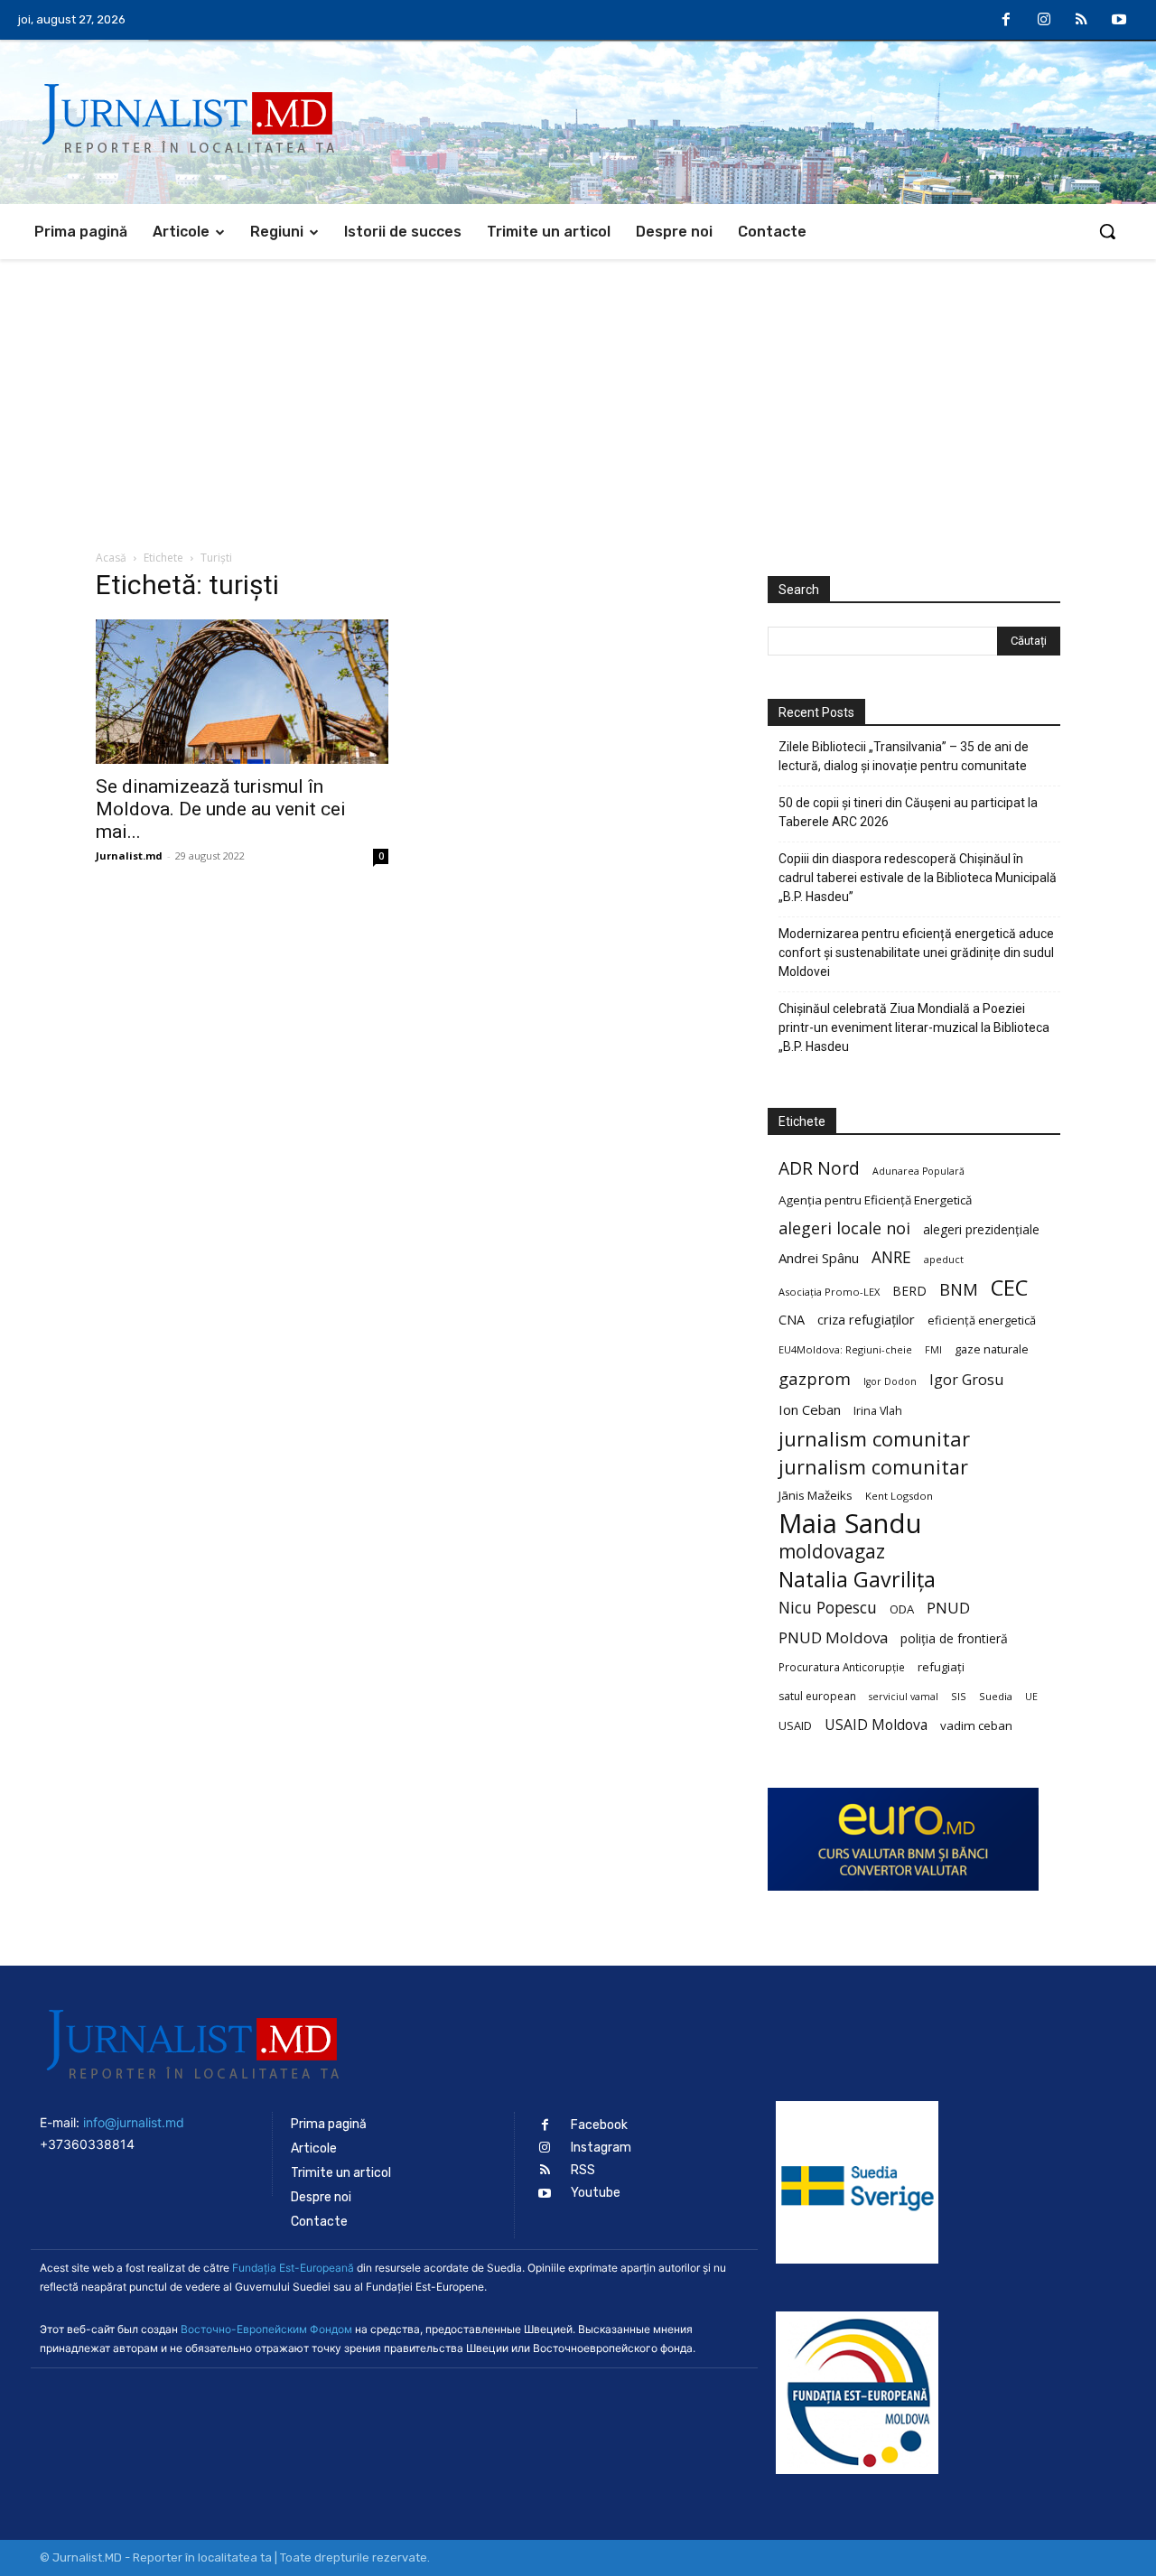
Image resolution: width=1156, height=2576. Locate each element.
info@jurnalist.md (134, 2122)
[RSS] (1082, 21)
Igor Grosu (966, 1380)
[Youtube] (1119, 21)
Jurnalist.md (129, 856)
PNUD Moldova (833, 1637)
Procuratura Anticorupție (842, 1667)
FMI (933, 1350)
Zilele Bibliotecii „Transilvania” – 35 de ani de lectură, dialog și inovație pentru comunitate (904, 756)
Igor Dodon (890, 1381)
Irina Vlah (878, 1411)
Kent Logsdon (899, 1496)
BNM (959, 1290)
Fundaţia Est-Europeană (293, 2268)
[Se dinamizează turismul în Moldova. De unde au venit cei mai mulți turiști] (242, 692)
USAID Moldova (876, 1725)
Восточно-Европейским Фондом (266, 2329)
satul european (817, 1696)
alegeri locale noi (844, 1228)
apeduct (944, 1259)
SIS (959, 1696)
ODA (902, 1609)
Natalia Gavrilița (857, 1580)
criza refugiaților (866, 1319)
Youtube (596, 2193)
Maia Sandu (850, 1524)
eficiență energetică (982, 1320)
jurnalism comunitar (874, 1439)
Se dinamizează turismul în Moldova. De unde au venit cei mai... (221, 809)
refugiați (941, 1667)
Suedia (996, 1696)
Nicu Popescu (828, 1608)
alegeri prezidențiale (981, 1229)
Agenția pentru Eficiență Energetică (875, 1200)
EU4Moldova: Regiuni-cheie (845, 1349)
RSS (583, 2170)
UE (1031, 1697)
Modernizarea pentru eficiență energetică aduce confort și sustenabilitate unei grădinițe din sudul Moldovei (916, 953)
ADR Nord (819, 1168)
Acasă (111, 558)
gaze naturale (992, 1349)
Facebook (599, 2125)
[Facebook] (1007, 21)
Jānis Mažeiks (816, 1495)
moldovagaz (832, 1552)
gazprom (815, 1378)
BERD (909, 1291)
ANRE (891, 1257)
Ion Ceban (810, 1409)
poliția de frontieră (954, 1638)
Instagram (601, 2148)
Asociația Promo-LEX (829, 1292)
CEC (1009, 1287)
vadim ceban (976, 1725)
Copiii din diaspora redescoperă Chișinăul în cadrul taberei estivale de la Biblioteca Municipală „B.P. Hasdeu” (918, 878)
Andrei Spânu (819, 1258)
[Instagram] (1044, 21)
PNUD (948, 1608)
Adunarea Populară (918, 1171)
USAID (795, 1725)
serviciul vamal (904, 1697)
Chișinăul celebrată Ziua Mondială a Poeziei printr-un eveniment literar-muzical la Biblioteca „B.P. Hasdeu (914, 1028)
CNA (792, 1320)
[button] (1107, 231)
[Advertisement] (578, 395)
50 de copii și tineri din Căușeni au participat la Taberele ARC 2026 (908, 812)
